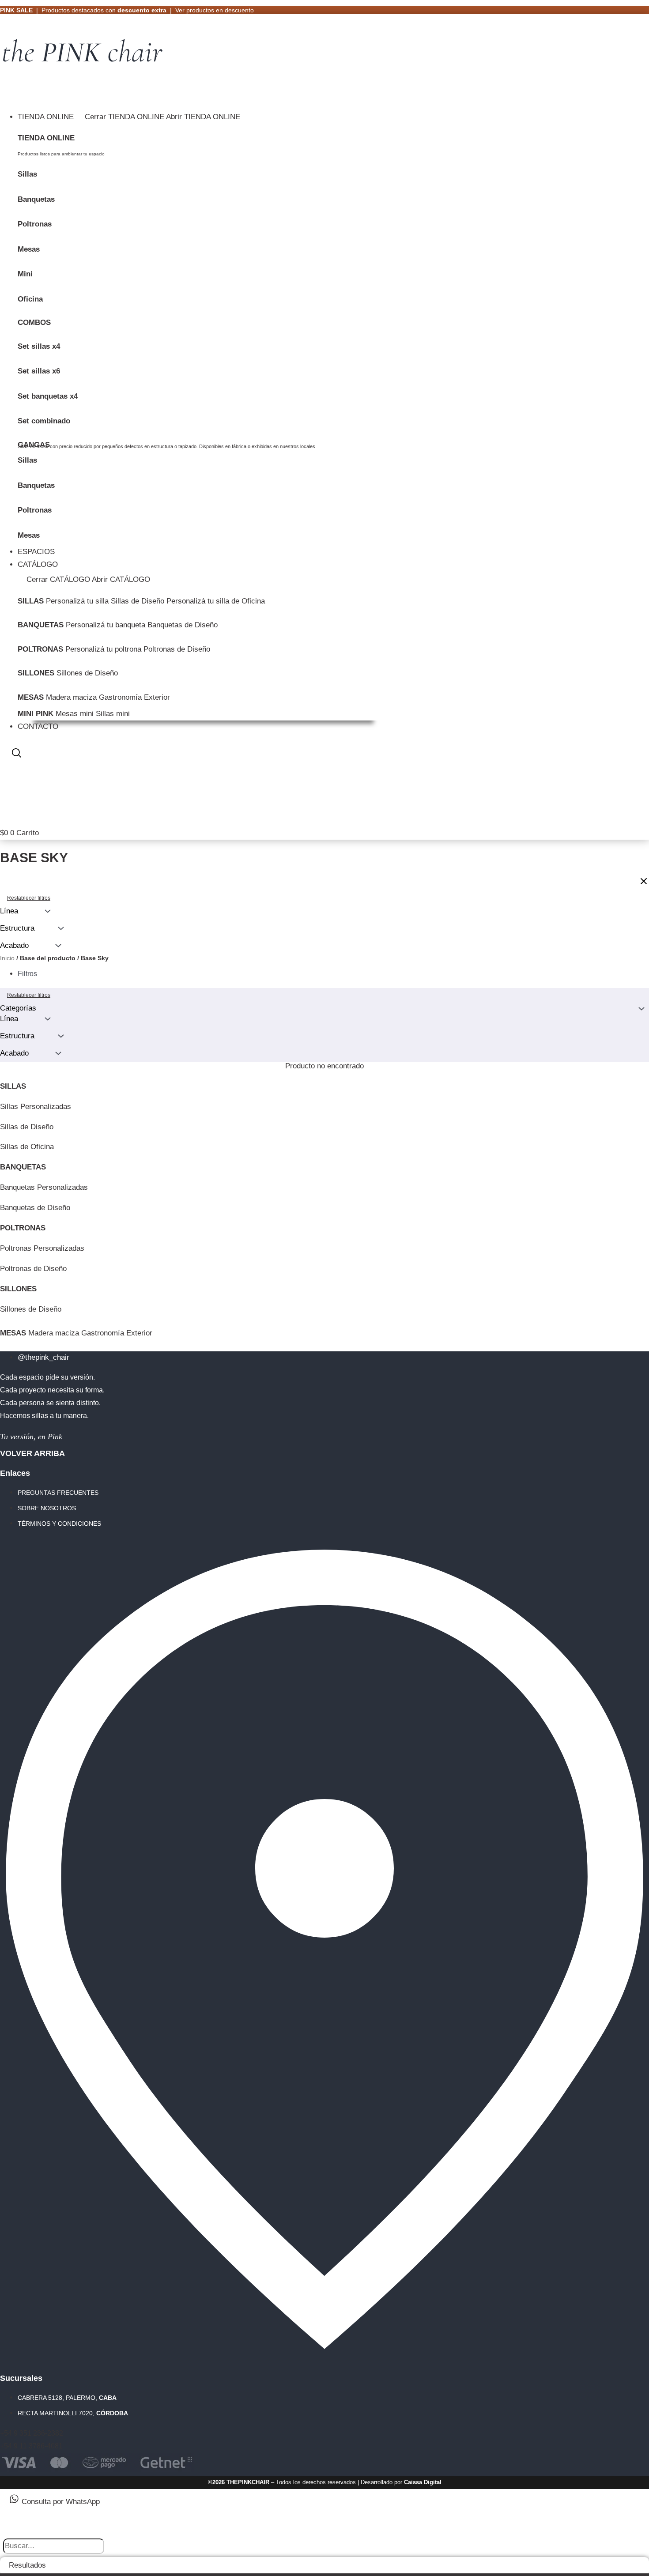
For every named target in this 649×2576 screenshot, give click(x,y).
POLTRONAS (40, 649)
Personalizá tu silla (77, 601)
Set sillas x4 (39, 346)
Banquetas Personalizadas (44, 1187)
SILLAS (31, 601)
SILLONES (36, 673)
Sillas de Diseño (138, 601)
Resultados (27, 2565)
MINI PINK (36, 714)
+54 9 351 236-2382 (32, 2433)
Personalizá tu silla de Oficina (216, 601)
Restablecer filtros (29, 995)
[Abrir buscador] (17, 754)
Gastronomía (120, 697)
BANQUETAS (41, 625)
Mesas (29, 249)
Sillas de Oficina (27, 1147)
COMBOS (34, 322)
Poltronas (35, 224)
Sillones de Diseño (87, 673)
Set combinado (44, 421)
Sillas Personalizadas (36, 1107)
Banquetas (36, 199)
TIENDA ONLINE (46, 138)
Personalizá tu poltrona (103, 649)
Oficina (30, 299)
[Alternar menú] (9, 97)
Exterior (157, 697)
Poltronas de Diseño (177, 649)
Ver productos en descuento (215, 10)
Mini (25, 274)
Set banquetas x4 (48, 396)
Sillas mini (113, 714)
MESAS (31, 697)
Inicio (7, 958)
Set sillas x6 (39, 371)
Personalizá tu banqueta (106, 625)
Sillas (27, 174)
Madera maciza (71, 697)
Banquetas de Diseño (183, 625)
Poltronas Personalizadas (42, 1248)
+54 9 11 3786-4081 (31, 2446)
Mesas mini (75, 714)
